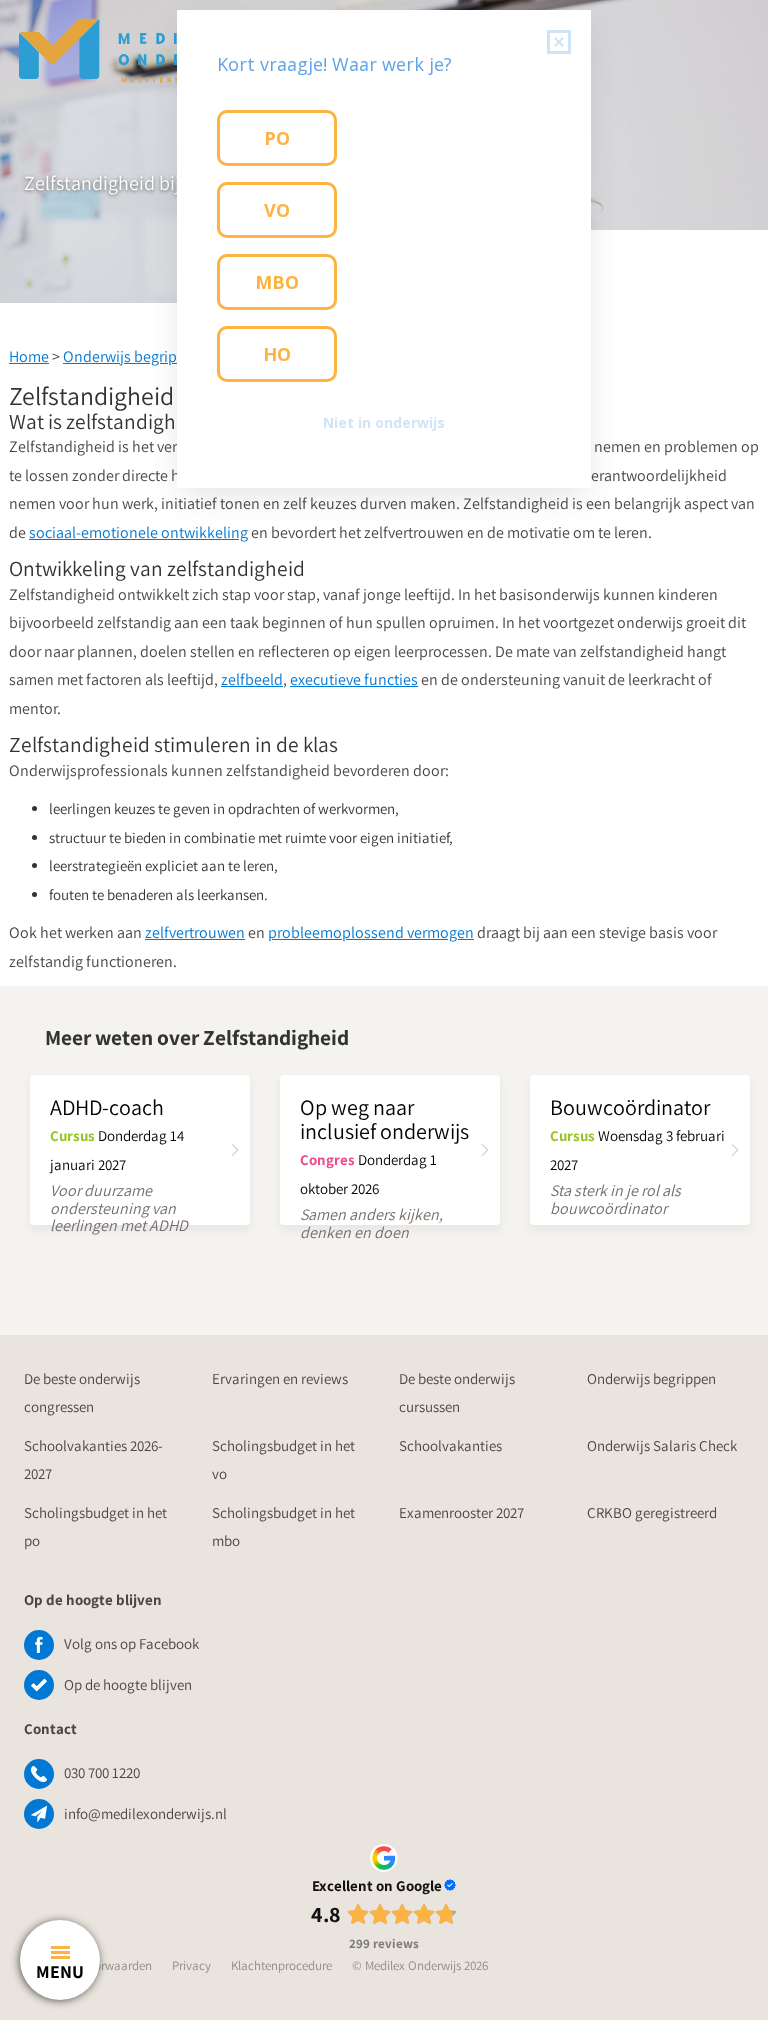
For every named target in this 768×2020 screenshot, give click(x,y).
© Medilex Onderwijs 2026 (420, 1965)
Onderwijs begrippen (133, 356)
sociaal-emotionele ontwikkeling (138, 532)
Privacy (191, 1965)
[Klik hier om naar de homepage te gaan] (140, 40)
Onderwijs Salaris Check (662, 1445)
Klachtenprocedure (281, 1965)
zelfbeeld (252, 679)
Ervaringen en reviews (280, 1378)
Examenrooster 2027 (461, 1512)
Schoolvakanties (450, 1445)
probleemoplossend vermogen (371, 932)
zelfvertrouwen (195, 932)
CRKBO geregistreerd (652, 1512)
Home (29, 356)
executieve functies (354, 679)
